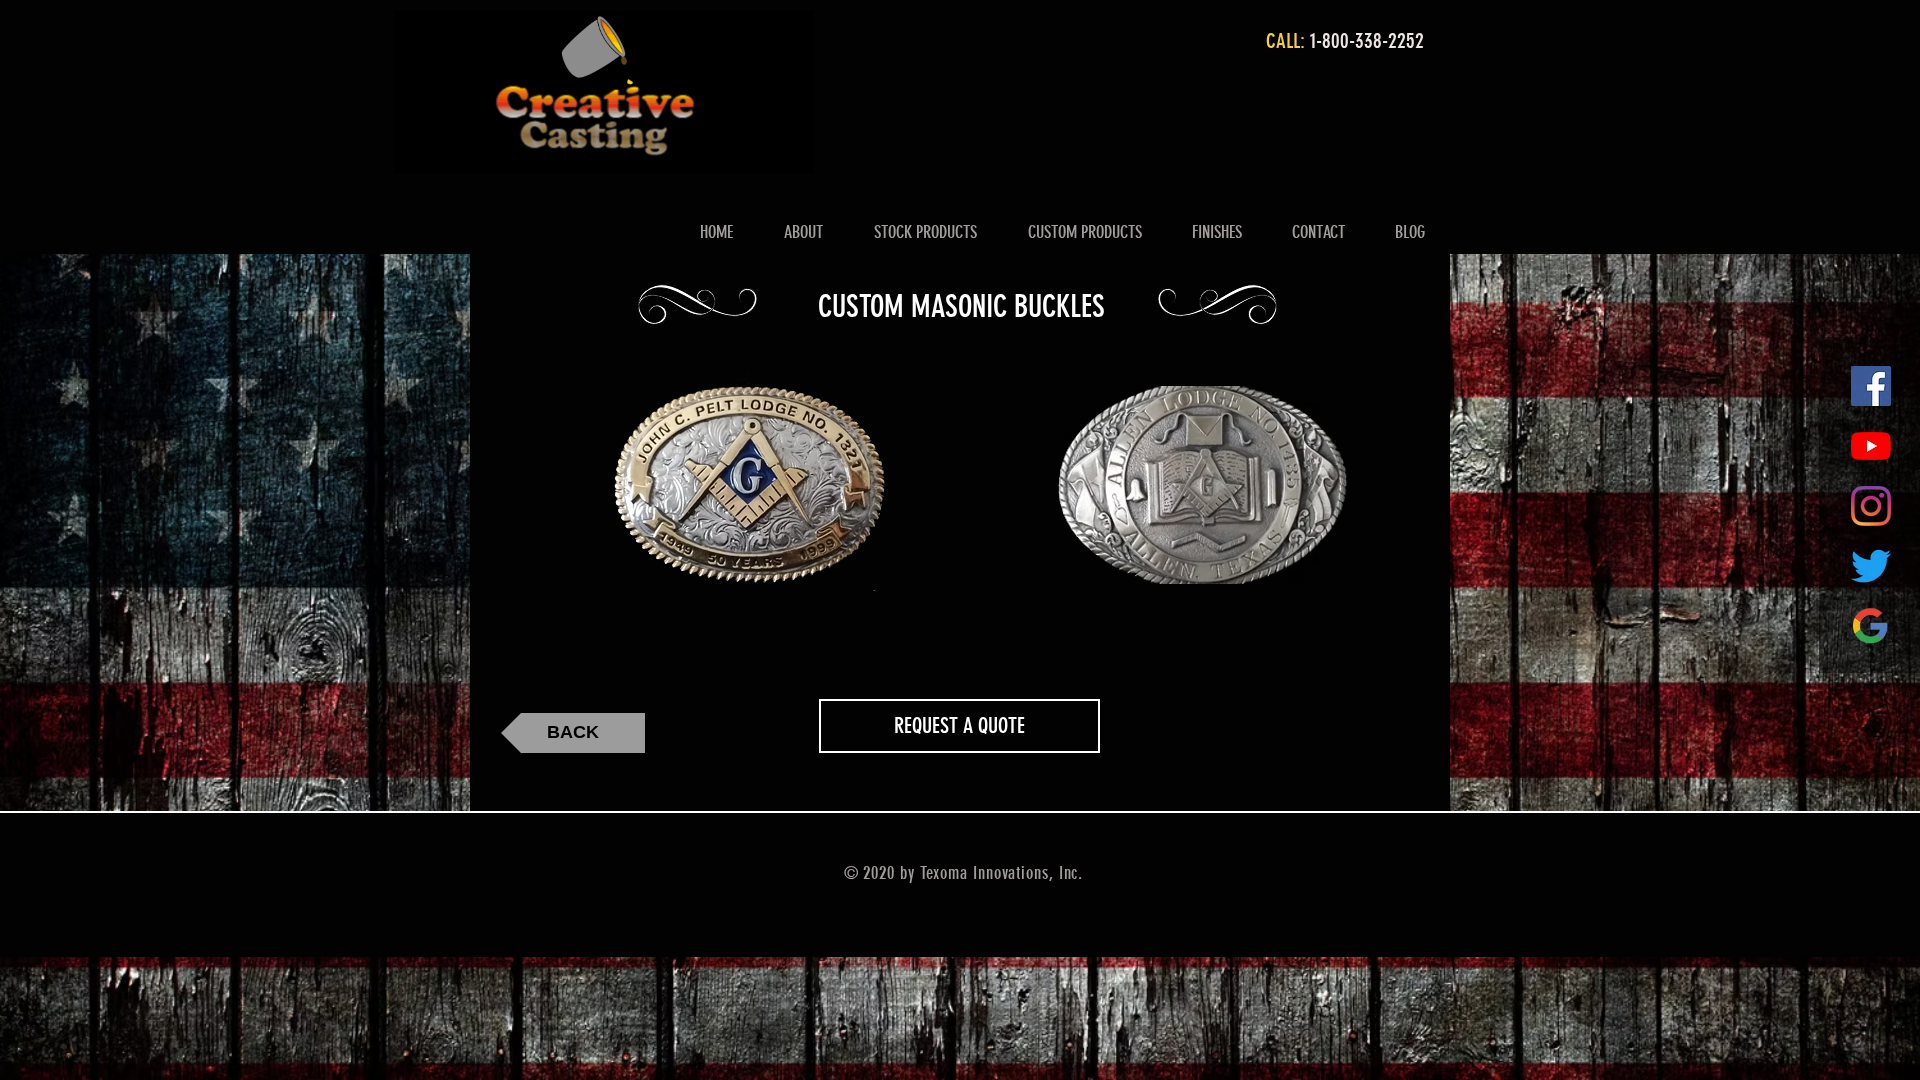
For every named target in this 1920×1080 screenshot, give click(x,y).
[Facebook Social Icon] (1871, 386)
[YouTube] (1871, 446)
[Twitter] (1871, 566)
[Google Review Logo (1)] (1871, 626)
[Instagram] (1871, 506)
